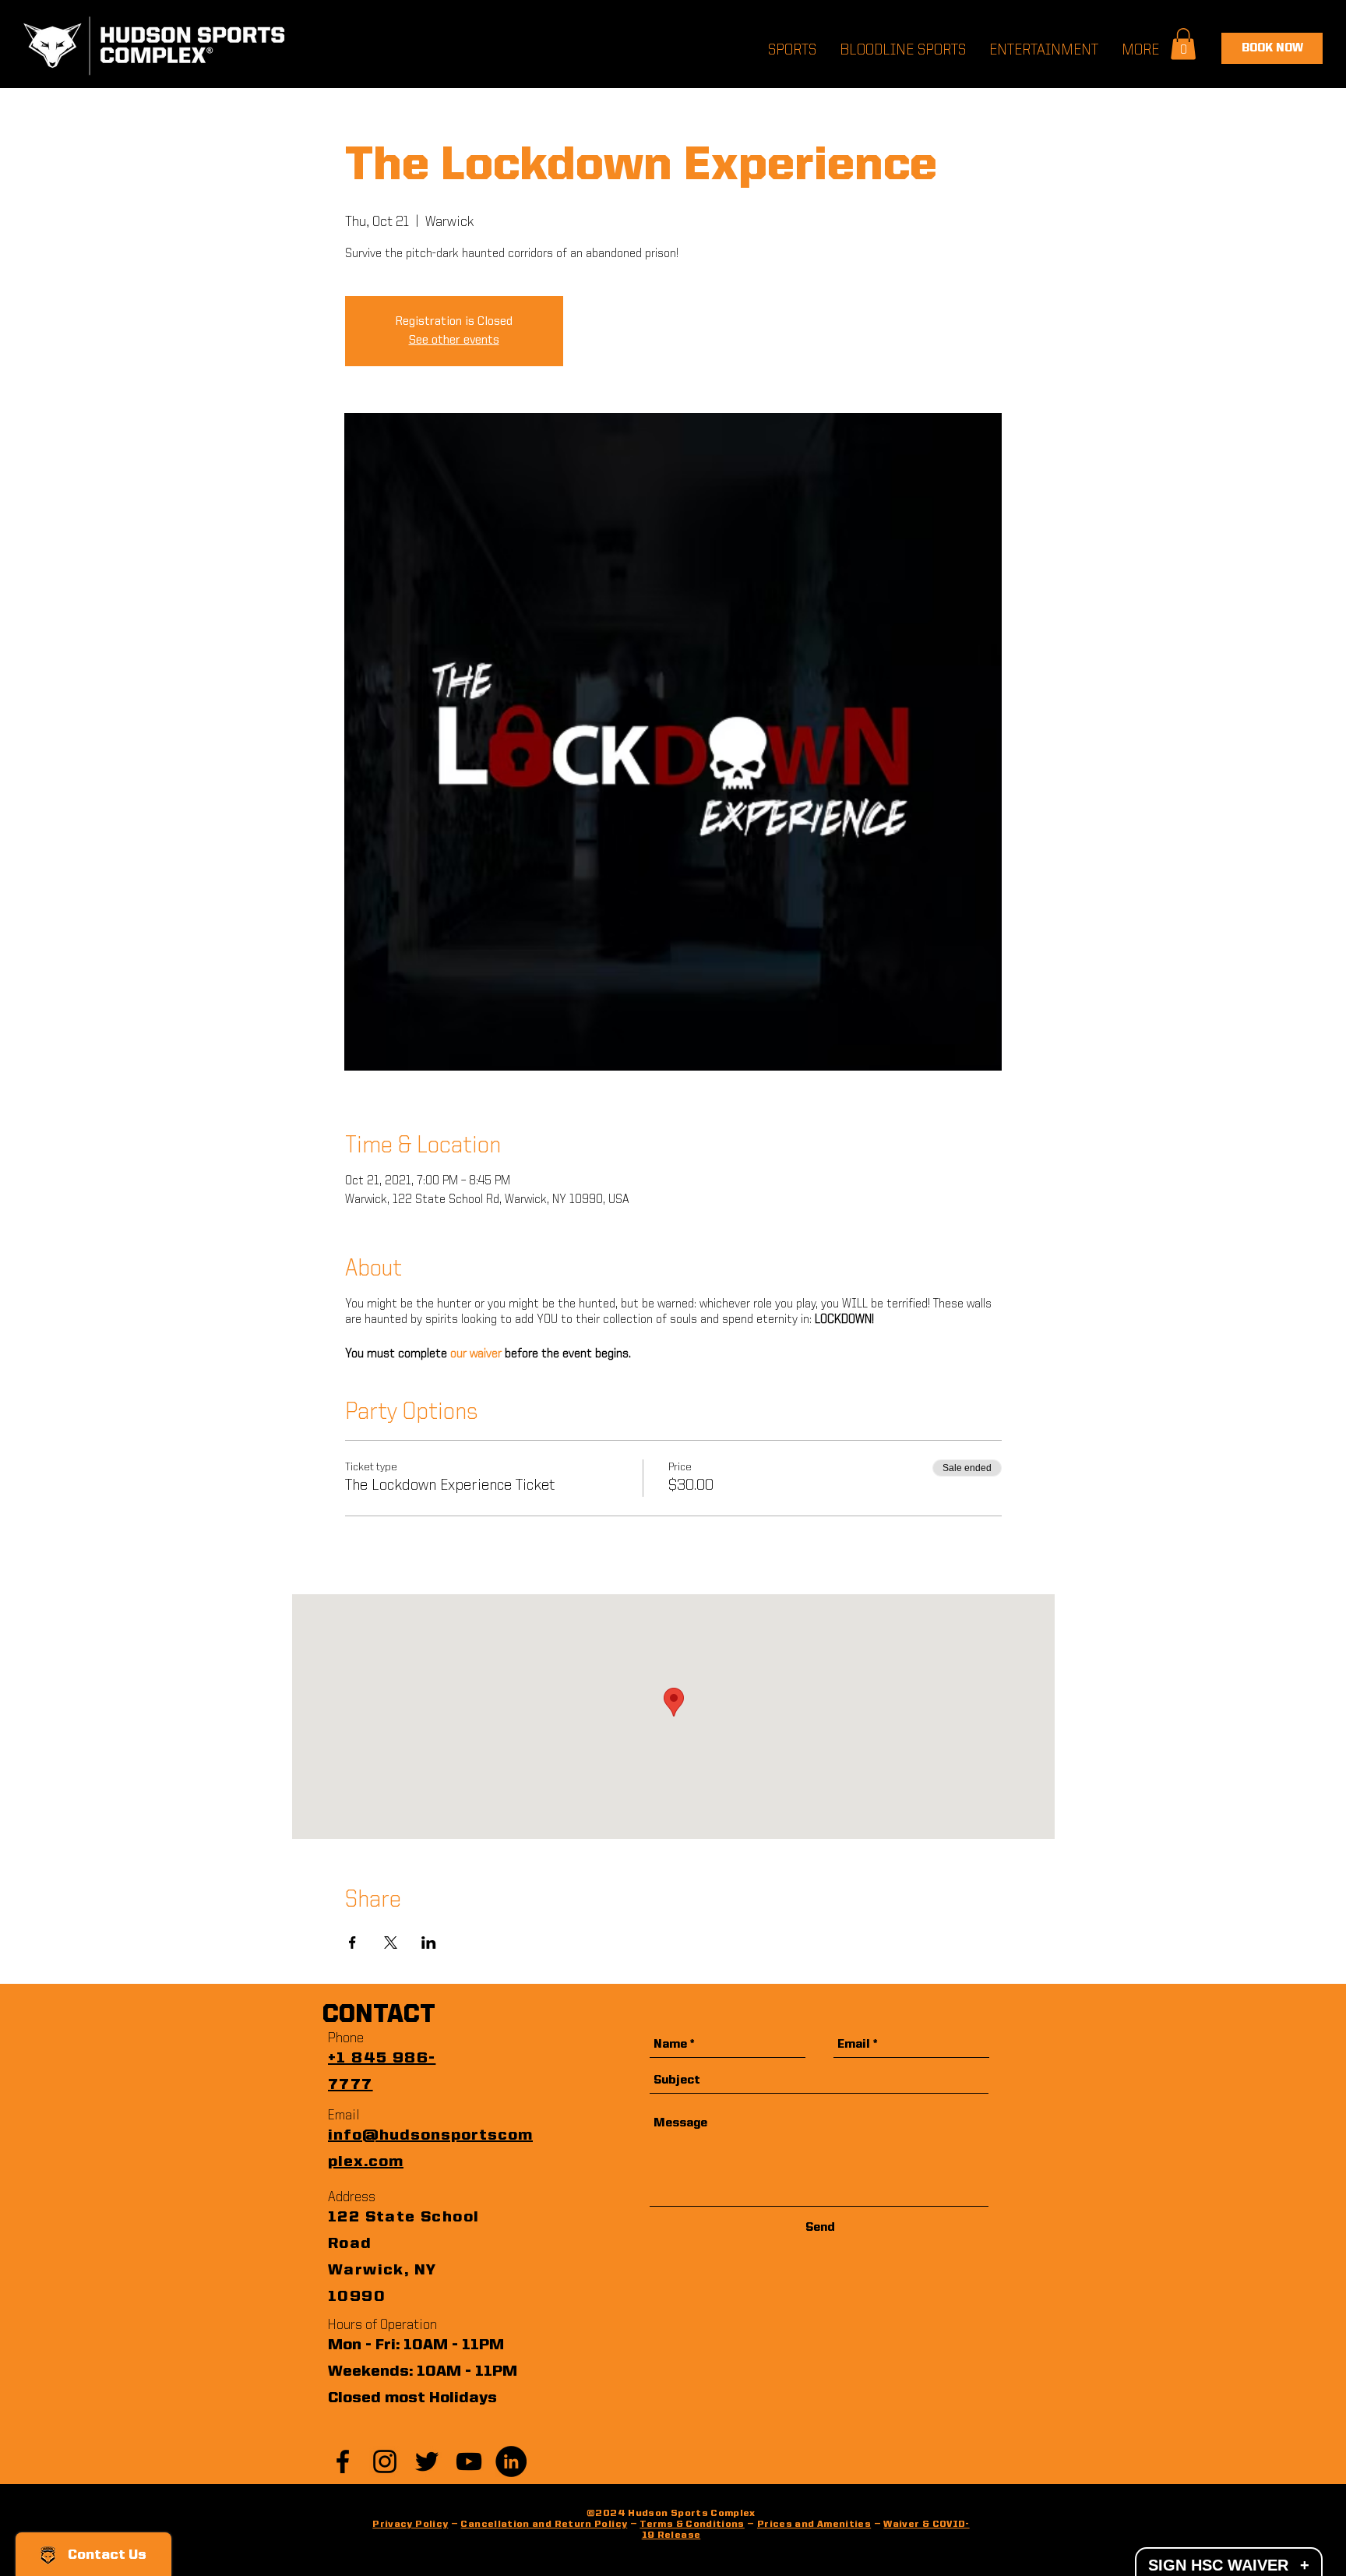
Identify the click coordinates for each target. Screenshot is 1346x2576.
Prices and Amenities (814, 2525)
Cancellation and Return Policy (544, 2525)
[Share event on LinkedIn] (429, 1943)
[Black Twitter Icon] (427, 2461)
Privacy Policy (410, 2525)
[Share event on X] (391, 1943)
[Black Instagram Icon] (385, 2461)
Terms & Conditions (692, 2525)
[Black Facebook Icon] (343, 2461)
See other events (454, 341)
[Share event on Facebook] (352, 1943)
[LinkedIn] (511, 2461)
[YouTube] (469, 2461)
